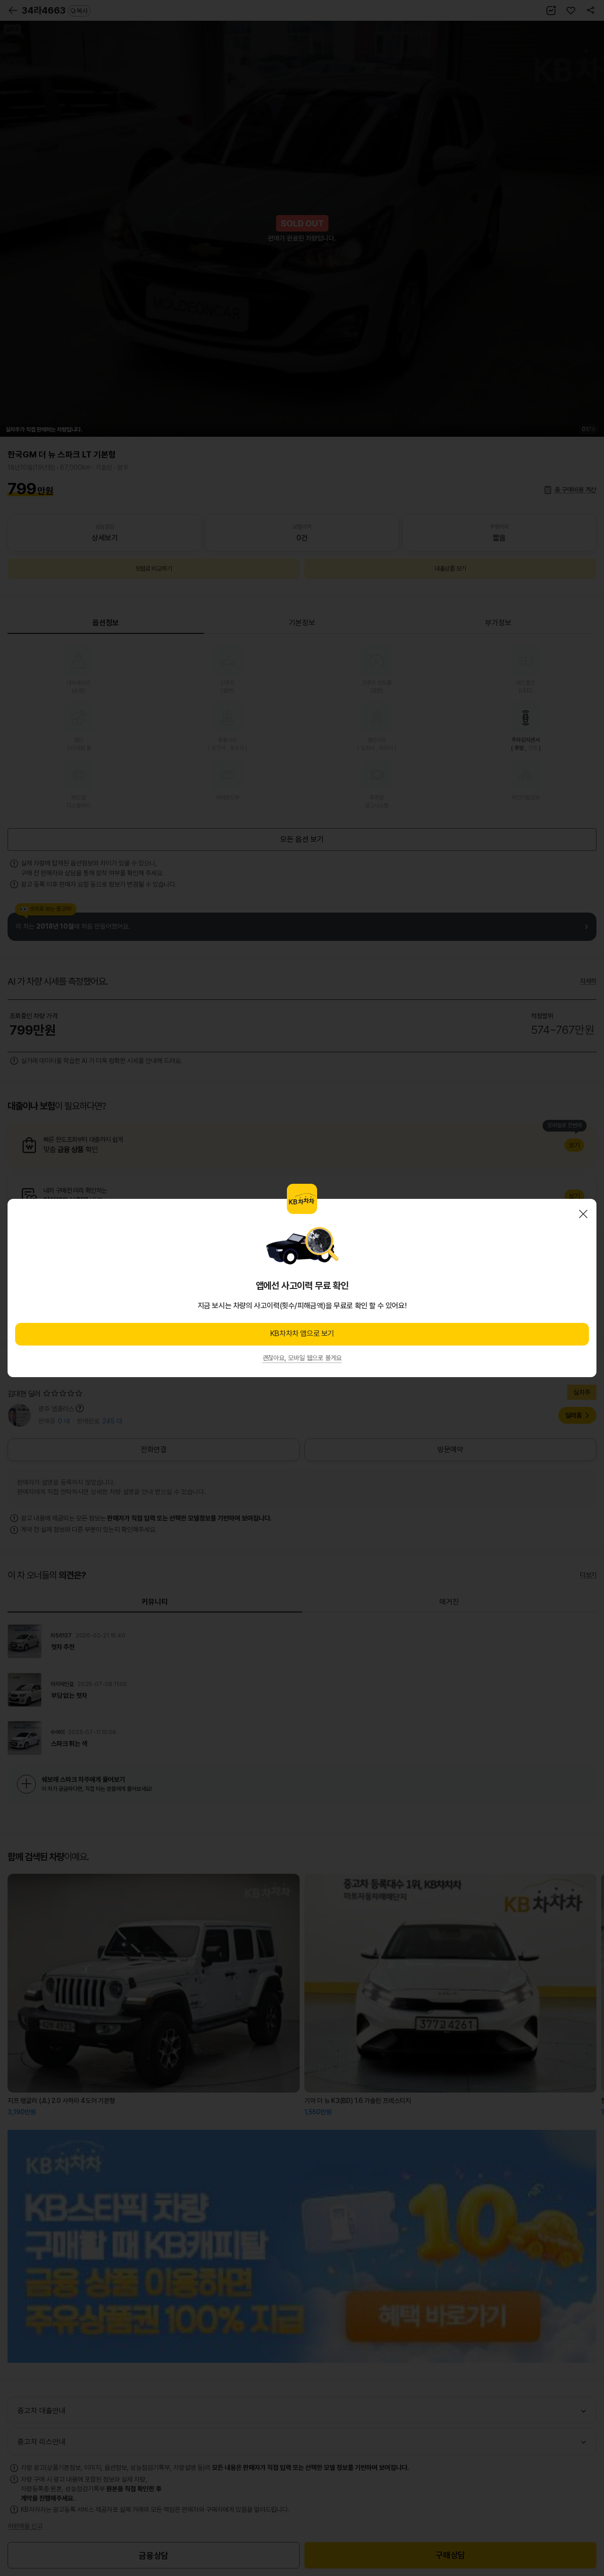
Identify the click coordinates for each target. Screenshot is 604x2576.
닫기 (583, 1214)
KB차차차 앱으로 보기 (302, 1334)
